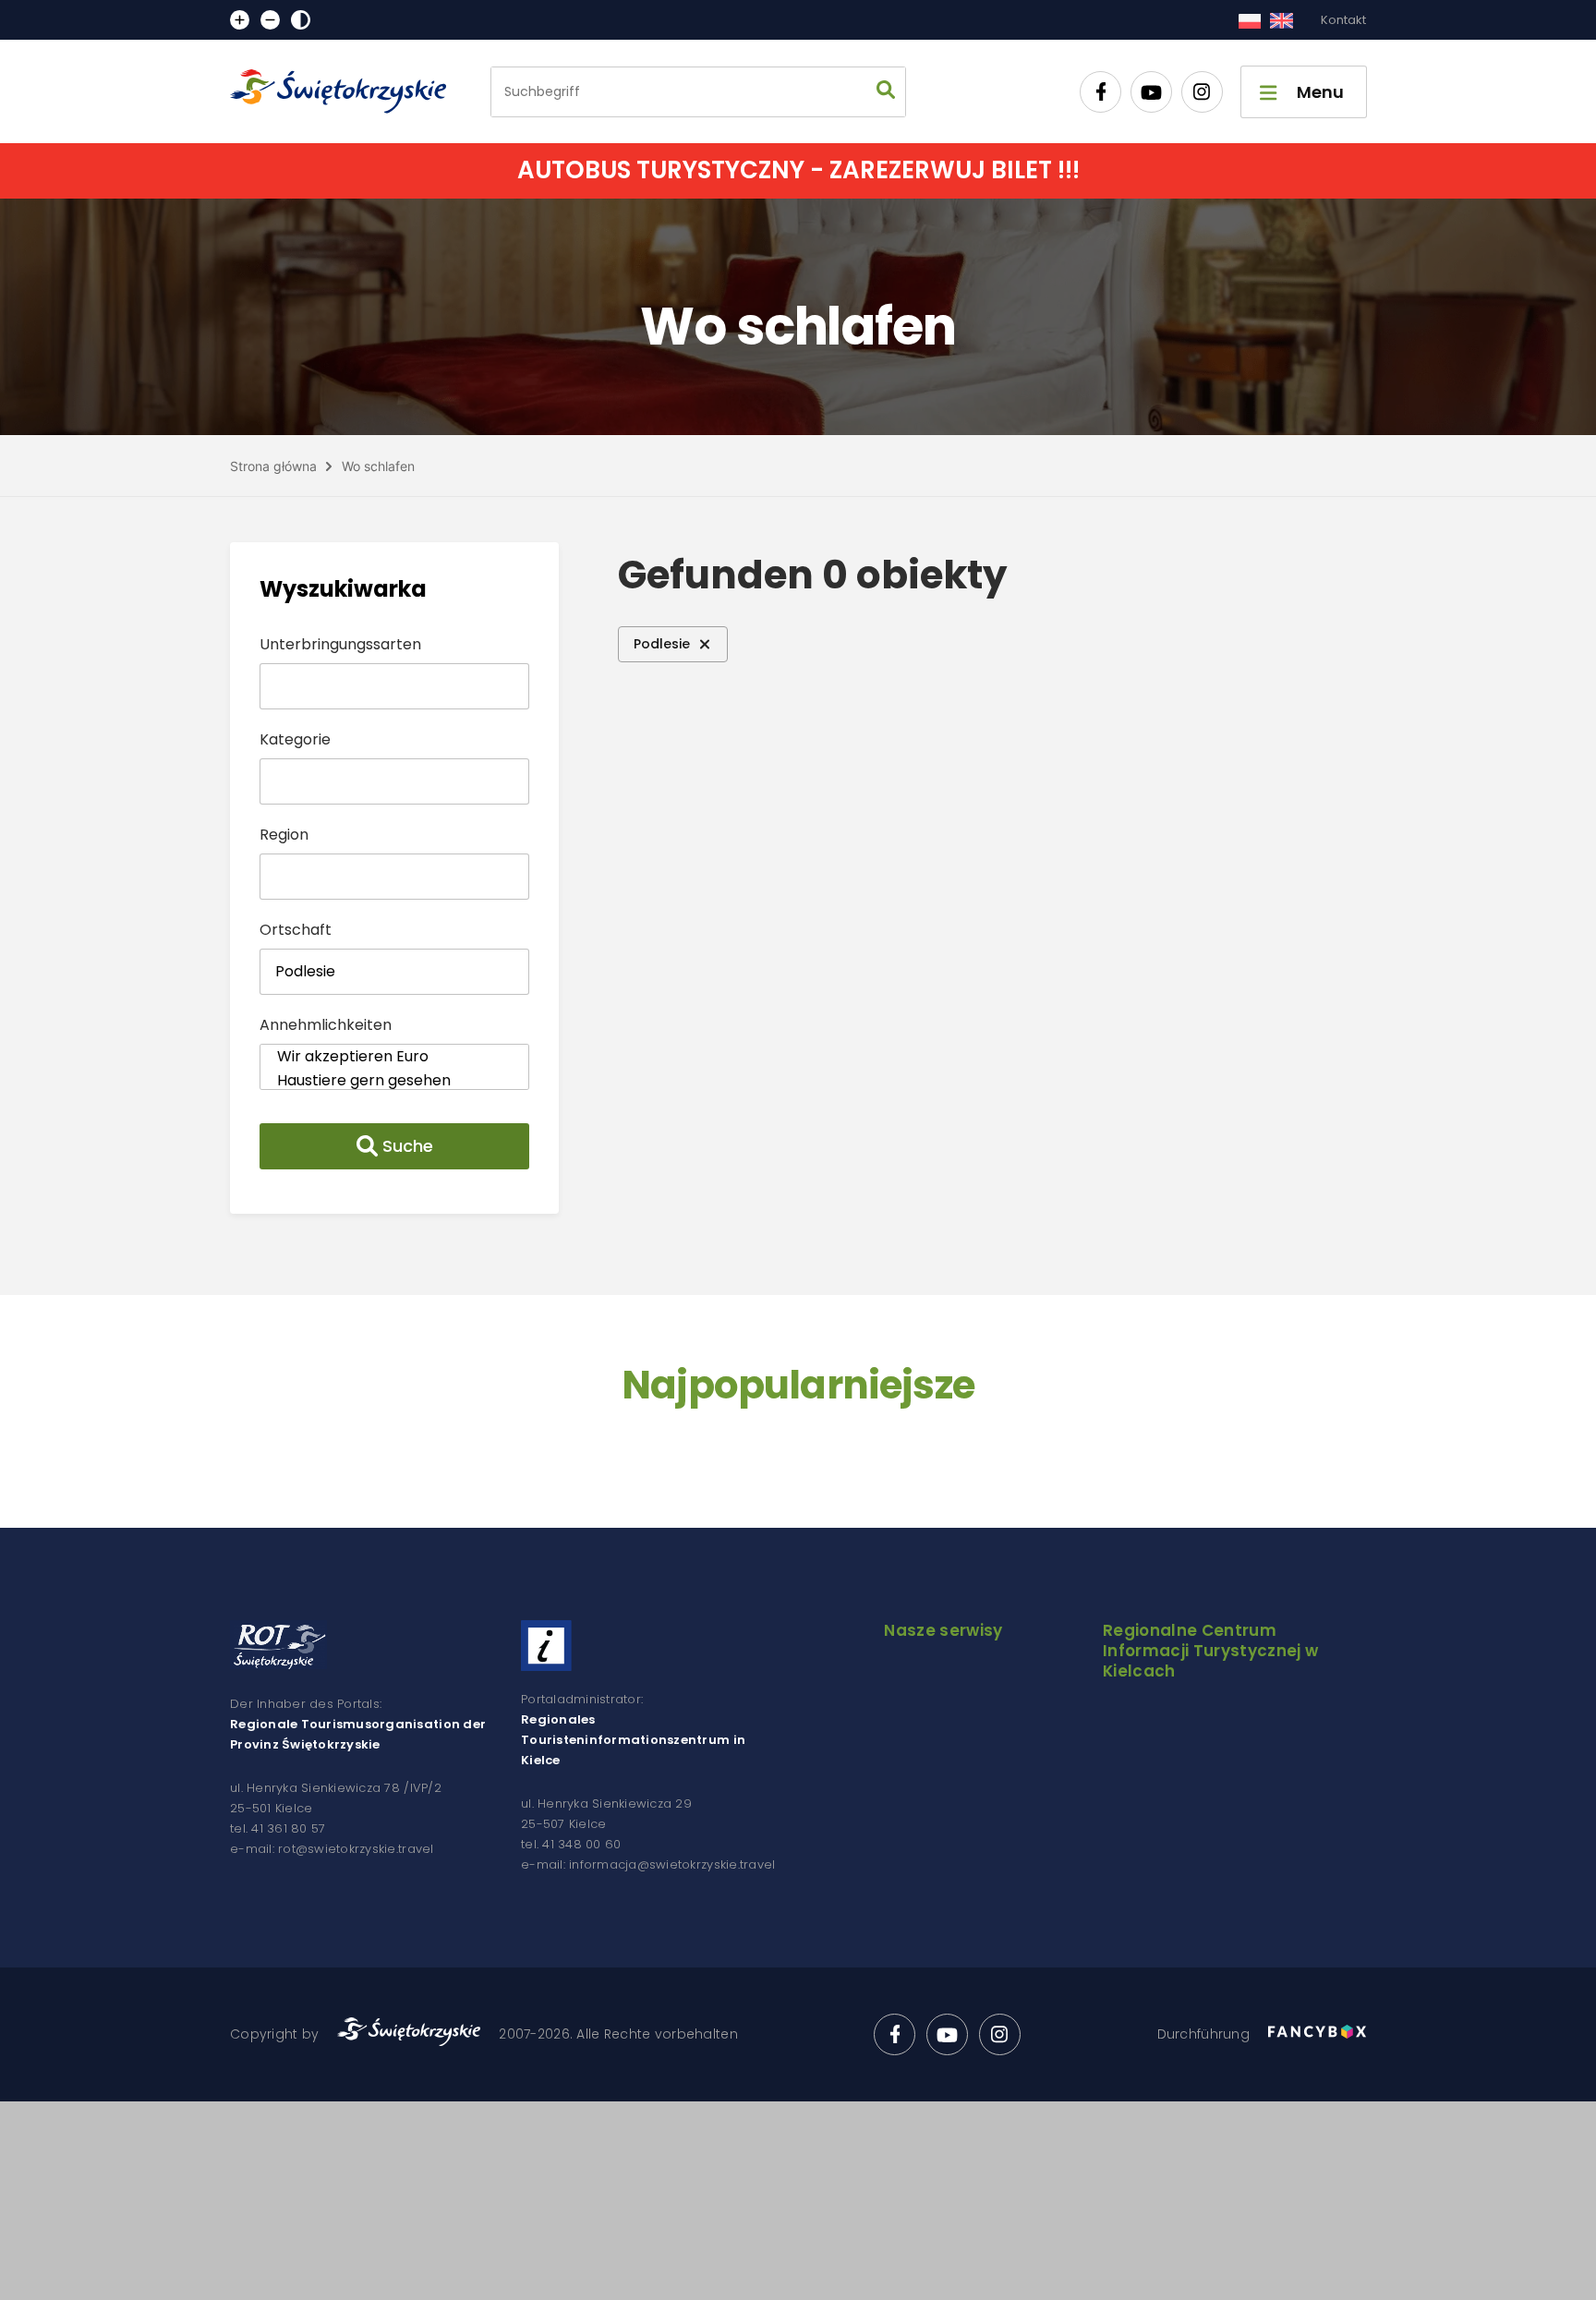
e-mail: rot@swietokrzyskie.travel (332, 1849)
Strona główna (273, 466)
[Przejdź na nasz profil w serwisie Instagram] (1202, 92)
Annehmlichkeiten (326, 1025)
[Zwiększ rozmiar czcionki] (240, 20)
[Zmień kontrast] (301, 20)
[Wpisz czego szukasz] (886, 92)
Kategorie (295, 739)
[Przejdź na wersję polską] (1249, 20)
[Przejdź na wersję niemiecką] (1282, 20)
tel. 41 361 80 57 (278, 1828)
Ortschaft (296, 930)
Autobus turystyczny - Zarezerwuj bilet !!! (798, 170)
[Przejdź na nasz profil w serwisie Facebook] (1100, 92)
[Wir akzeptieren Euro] (394, 1057)
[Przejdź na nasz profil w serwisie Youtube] (1151, 92)
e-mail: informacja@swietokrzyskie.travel (648, 1864)
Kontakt (1343, 20)
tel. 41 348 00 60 (571, 1844)
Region (284, 835)
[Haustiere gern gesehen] (394, 1081)
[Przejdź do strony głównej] (346, 91)
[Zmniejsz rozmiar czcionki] (270, 20)
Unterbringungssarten (340, 644)
